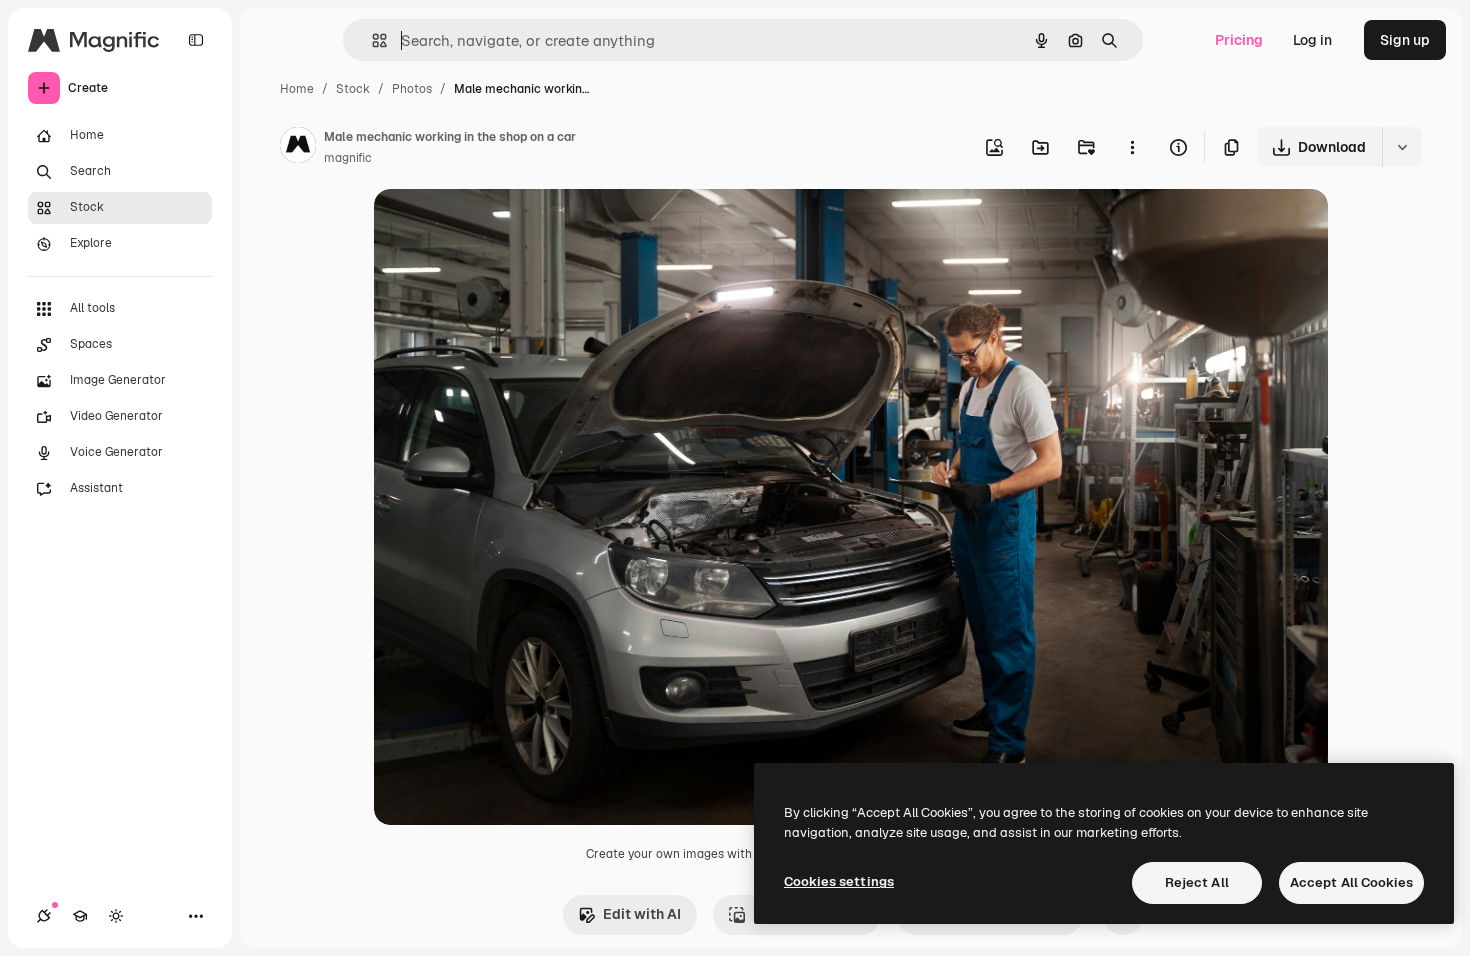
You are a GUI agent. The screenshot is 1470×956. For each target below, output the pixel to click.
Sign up (1405, 40)
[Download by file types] (1402, 147)
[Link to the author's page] (298, 148)
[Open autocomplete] (371, 40)
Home (297, 89)
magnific (348, 158)
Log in (1312, 40)
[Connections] (44, 916)
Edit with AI (642, 914)
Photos (412, 89)
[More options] (1132, 147)
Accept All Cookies (1351, 882)
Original (502, 227)
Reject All (1197, 882)
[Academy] (80, 916)
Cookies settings (839, 881)
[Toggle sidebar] (196, 40)
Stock (353, 89)
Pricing (1239, 40)
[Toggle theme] (116, 916)
